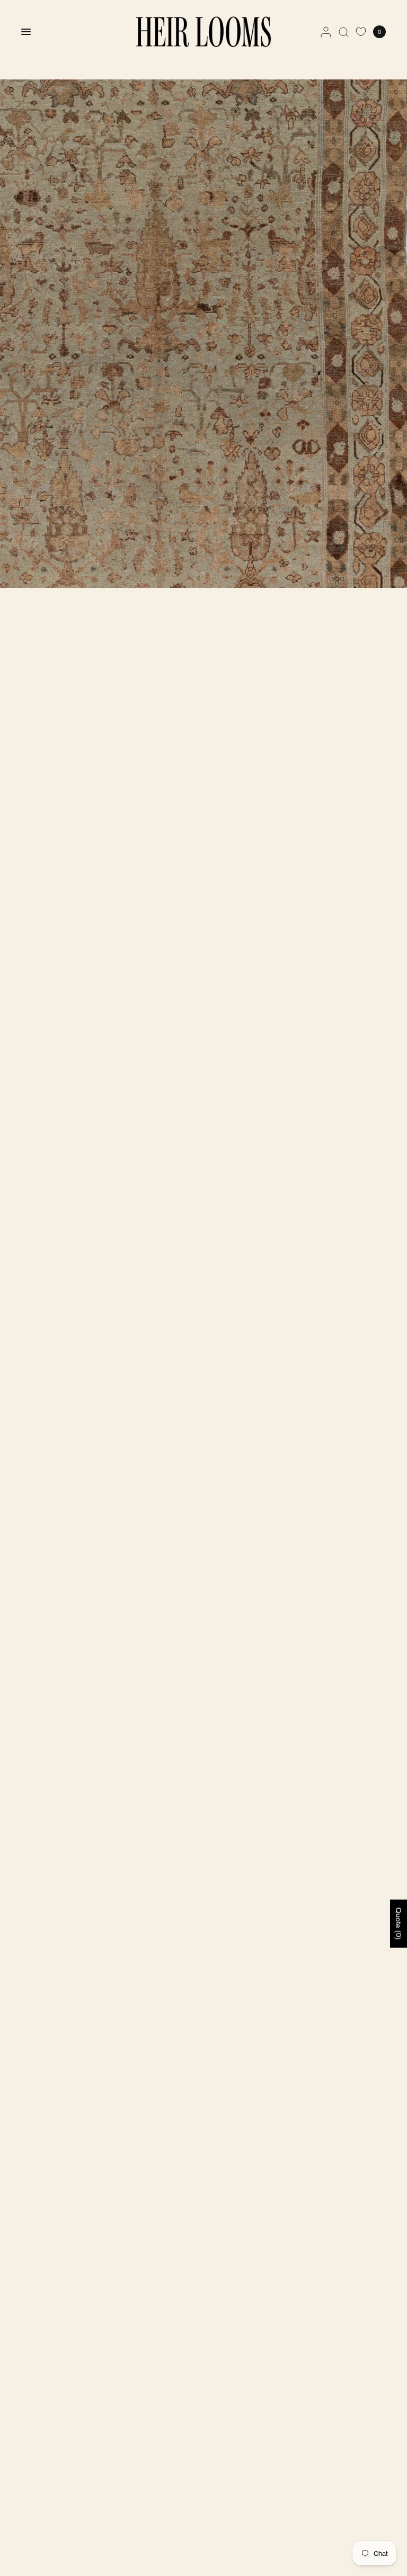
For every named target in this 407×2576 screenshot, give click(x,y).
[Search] (344, 32)
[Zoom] (203, 334)
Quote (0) (399, 1923)
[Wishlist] (361, 32)
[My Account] (326, 32)
